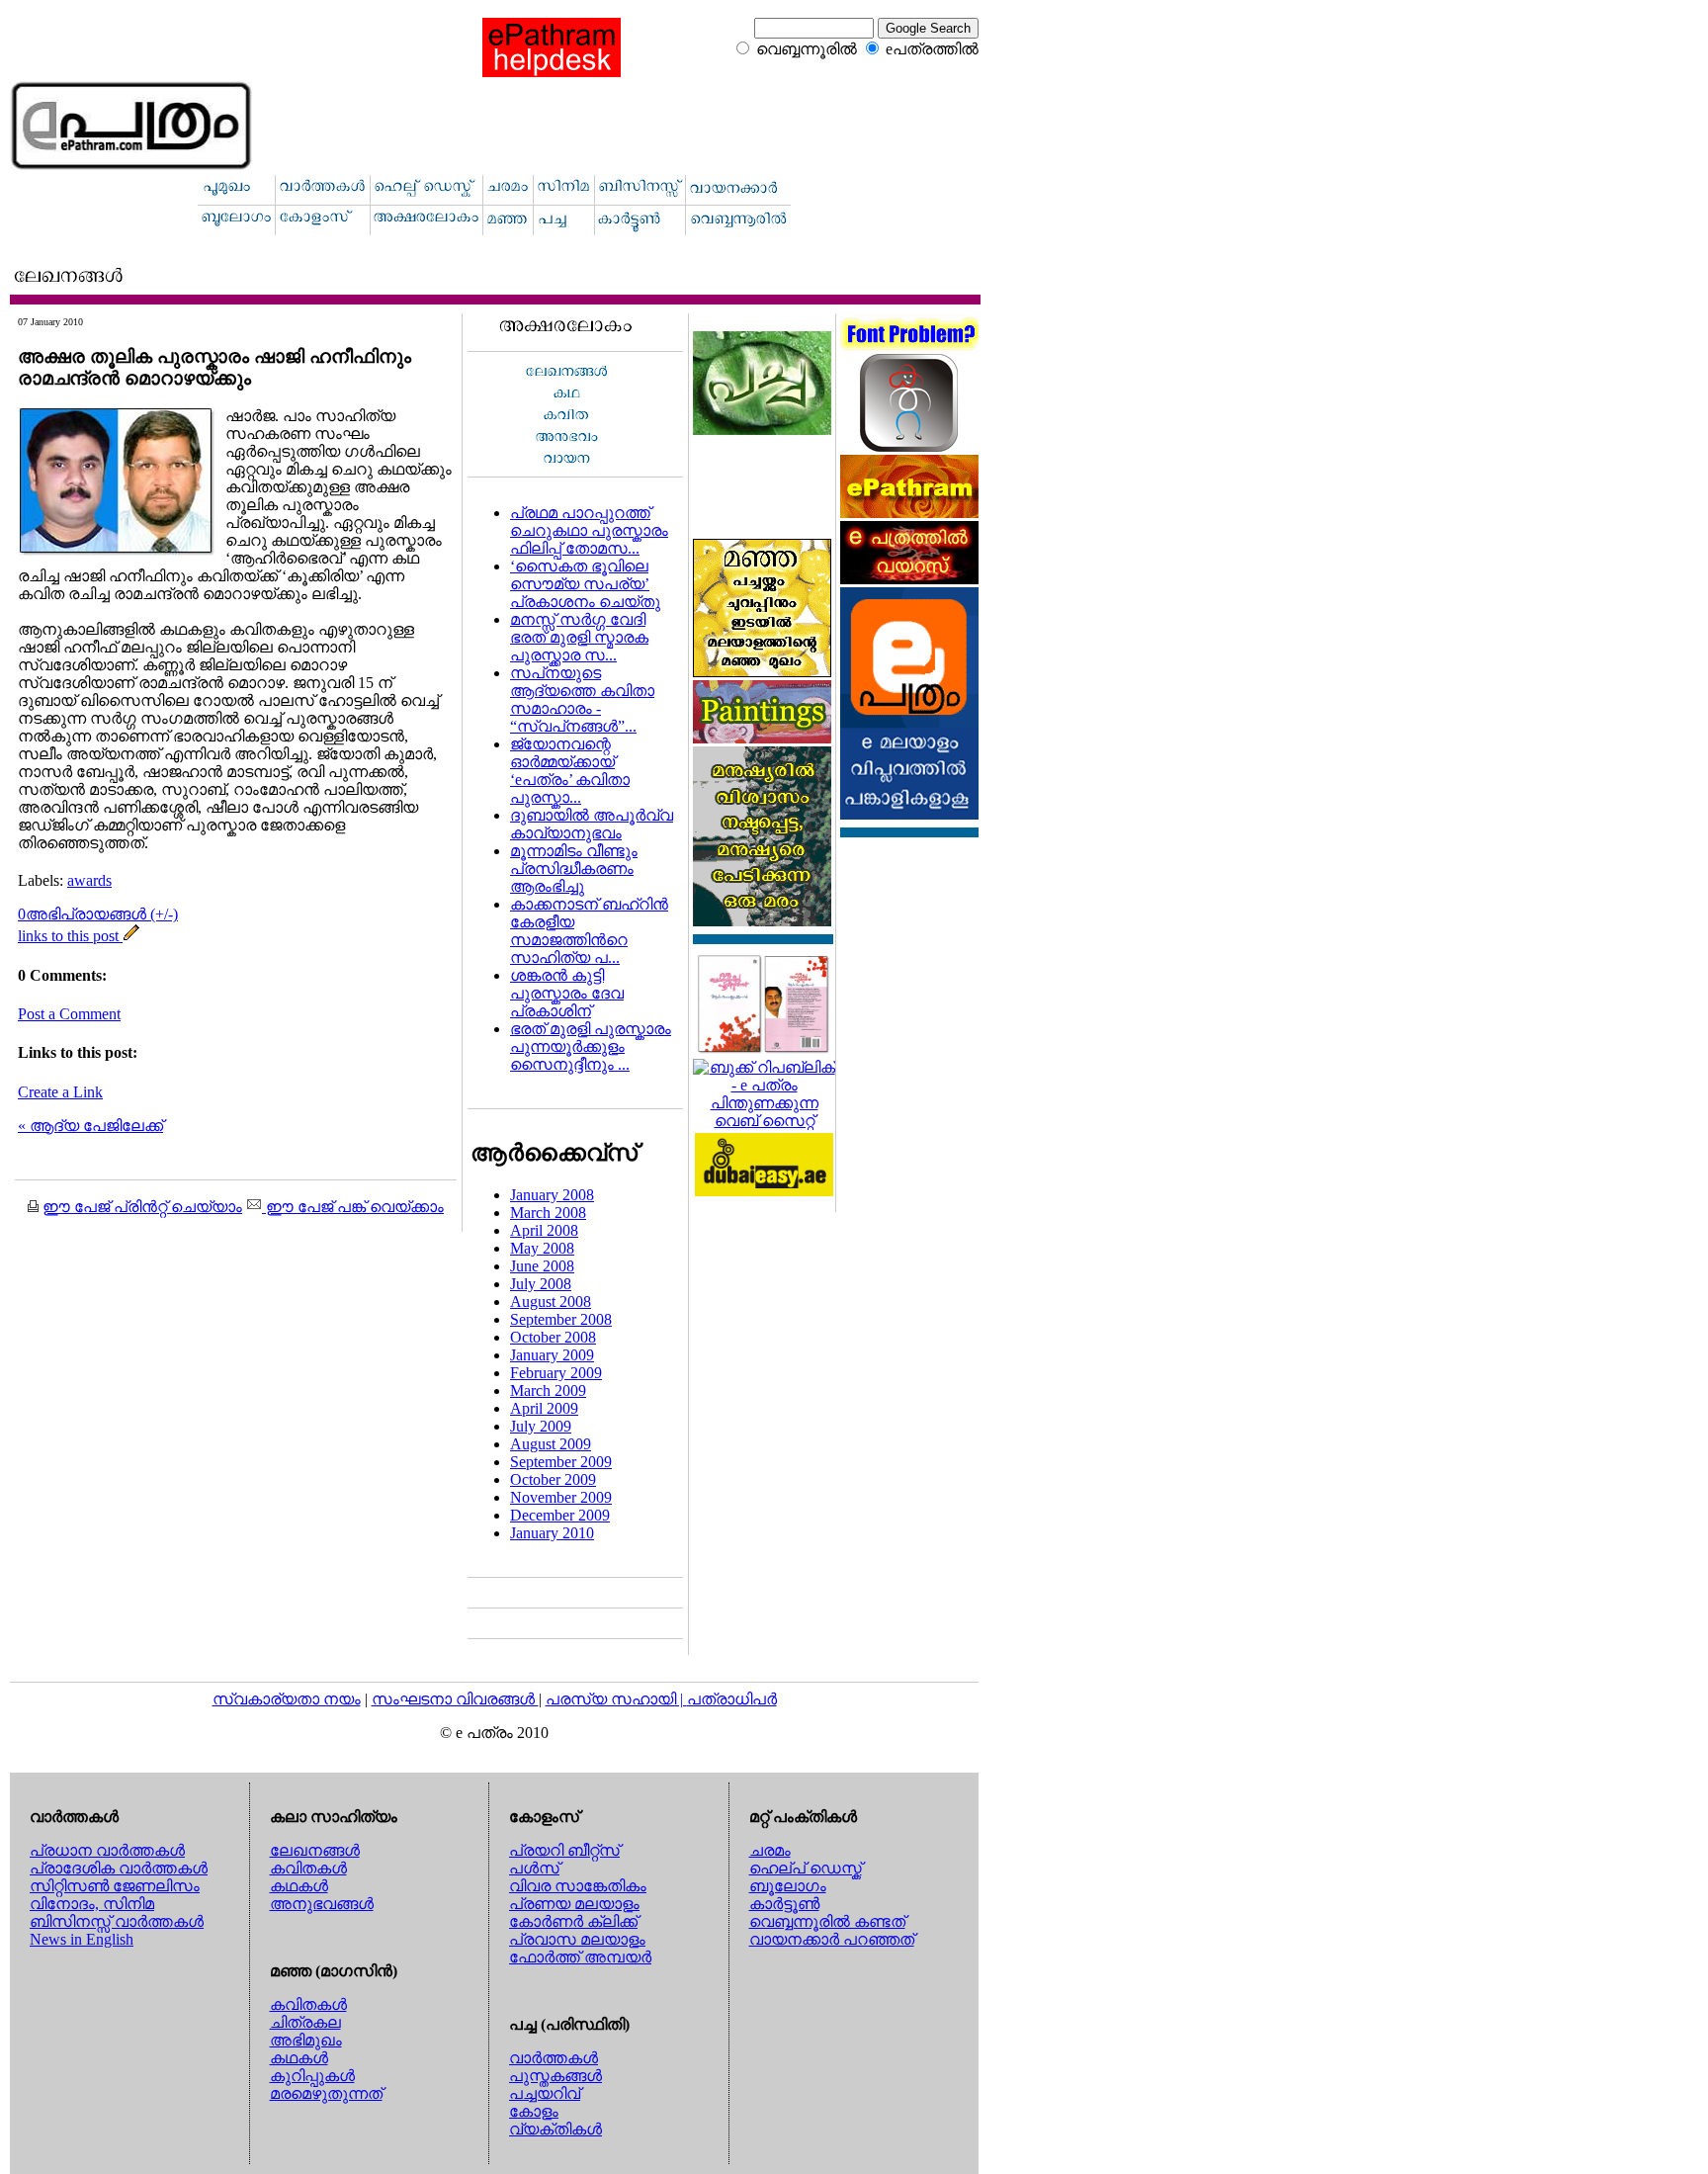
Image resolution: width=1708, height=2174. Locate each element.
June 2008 (542, 1266)
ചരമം (770, 1850)
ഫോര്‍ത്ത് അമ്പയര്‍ (580, 1957)
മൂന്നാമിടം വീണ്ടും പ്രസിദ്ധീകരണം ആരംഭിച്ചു (574, 869)
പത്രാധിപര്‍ (732, 1699)
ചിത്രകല (305, 2022)
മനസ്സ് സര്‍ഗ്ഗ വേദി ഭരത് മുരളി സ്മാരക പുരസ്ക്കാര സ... (579, 637)
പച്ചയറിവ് (545, 2093)
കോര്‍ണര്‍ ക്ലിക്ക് (573, 1921)
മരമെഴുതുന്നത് (326, 2093)
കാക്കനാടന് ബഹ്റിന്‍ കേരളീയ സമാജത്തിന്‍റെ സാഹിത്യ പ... (589, 931)
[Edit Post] (131, 936)
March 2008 (548, 1213)
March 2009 (548, 1391)
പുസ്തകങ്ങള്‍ (555, 2076)
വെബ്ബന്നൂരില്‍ (807, 49)
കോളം (534, 2111)
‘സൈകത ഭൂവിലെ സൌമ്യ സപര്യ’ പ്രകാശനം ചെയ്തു (585, 584)
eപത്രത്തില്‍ (932, 49)
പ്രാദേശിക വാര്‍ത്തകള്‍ (119, 1868)
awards (89, 880)
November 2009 (561, 1497)
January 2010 (552, 1533)
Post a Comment (69, 1014)
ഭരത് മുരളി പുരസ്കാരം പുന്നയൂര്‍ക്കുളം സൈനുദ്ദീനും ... (591, 1046)
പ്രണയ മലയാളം (574, 1904)
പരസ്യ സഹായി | (616, 1699)
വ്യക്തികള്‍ (555, 2129)
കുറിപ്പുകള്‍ (312, 2076)
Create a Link (60, 1092)
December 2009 (560, 1515)
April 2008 (544, 1230)
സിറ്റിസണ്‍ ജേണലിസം (115, 1886)
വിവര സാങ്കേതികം (578, 1886)
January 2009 (552, 1355)
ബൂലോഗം (788, 1886)
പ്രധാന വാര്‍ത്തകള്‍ (107, 1850)
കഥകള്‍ (299, 1886)
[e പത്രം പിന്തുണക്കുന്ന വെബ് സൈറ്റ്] (764, 1121)
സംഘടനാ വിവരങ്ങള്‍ (455, 1699)
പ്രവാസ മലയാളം (577, 1939)
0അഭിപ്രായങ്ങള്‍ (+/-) (98, 914)
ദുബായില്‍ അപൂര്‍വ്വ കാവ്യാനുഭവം (592, 824)
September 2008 (561, 1319)
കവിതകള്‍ (308, 1868)
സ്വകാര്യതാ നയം (287, 1699)
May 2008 (542, 1248)
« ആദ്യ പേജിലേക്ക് (90, 1126)
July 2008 (541, 1284)
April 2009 (544, 1408)
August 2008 (551, 1302)
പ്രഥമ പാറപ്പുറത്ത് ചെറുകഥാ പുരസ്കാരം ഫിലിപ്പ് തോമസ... (589, 530)
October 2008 (553, 1337)
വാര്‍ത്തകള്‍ (554, 2058)
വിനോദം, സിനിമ (92, 1904)
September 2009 (561, 1462)
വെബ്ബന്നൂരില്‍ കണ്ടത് (827, 1921)
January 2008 (552, 1195)
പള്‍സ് (534, 1868)
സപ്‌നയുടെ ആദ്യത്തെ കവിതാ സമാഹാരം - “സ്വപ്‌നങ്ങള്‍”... (582, 699)
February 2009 (556, 1373)
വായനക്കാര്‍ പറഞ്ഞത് (832, 1939)
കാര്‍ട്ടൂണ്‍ (784, 1904)
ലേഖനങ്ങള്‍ (315, 1850)
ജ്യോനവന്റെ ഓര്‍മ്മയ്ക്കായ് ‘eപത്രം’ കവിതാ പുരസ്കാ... (570, 771)
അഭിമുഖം (306, 2040)
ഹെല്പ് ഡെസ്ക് (806, 1868)
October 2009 (553, 1479)
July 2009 (541, 1426)
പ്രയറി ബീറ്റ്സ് (564, 1850)
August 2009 (551, 1444)
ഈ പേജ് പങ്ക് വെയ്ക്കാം (353, 1207)
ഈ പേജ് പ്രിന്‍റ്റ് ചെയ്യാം (142, 1207)
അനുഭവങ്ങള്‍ (322, 1904)
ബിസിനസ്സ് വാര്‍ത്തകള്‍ (117, 1921)
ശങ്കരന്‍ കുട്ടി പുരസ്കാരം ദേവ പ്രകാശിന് (567, 993)
